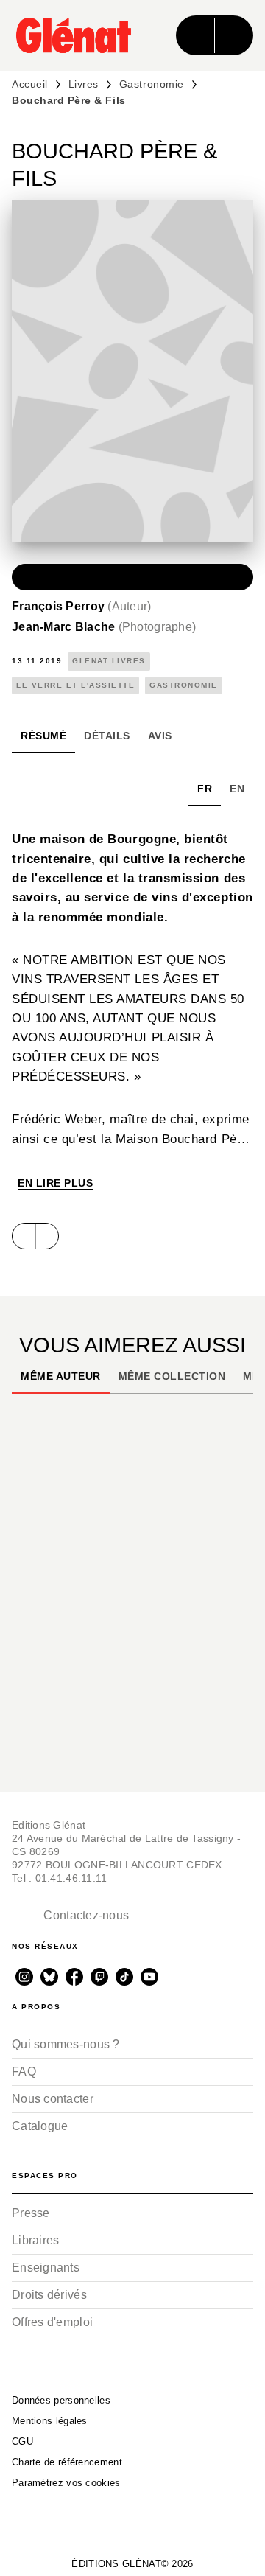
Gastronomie (152, 84)
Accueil (30, 84)
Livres (84, 84)
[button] (132, 577)
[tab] (43, 736)
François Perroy (82, 606)
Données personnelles (61, 2400)
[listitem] (24, 1977)
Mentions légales (50, 2421)
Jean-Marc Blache (104, 627)
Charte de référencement (67, 2462)
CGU (22, 2441)
